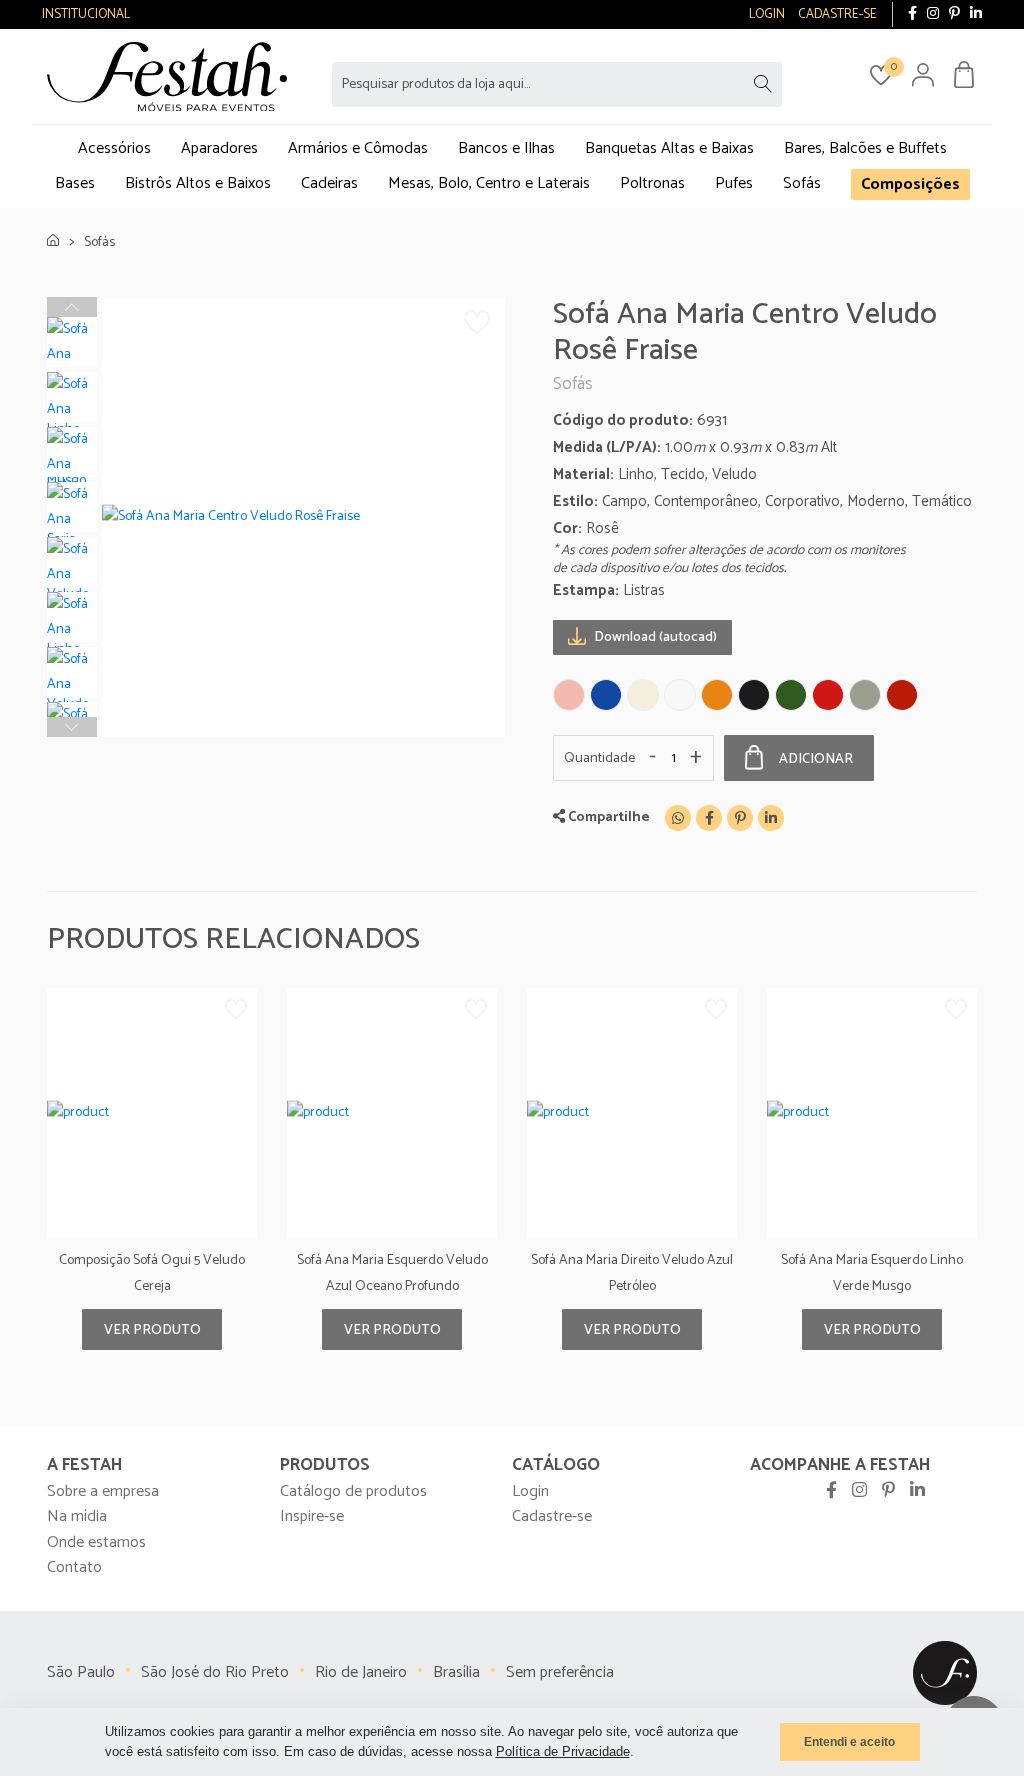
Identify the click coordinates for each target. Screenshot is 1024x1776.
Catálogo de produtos (353, 1491)
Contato (74, 1567)
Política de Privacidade (563, 1751)
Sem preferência (560, 1672)
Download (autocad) (654, 637)
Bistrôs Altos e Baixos (198, 183)
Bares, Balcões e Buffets (865, 148)
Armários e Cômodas (358, 148)
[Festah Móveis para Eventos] (945, 1672)
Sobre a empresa (103, 1491)
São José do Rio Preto (215, 1672)
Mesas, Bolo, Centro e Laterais (489, 183)
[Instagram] (933, 14)
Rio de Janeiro (361, 1672)
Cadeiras (329, 183)
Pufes (734, 183)
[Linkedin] (771, 818)
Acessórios (114, 148)
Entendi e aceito (849, 1742)
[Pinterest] (954, 14)
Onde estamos (96, 1542)
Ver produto (152, 1330)
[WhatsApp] (678, 818)
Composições (910, 184)
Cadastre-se (552, 1516)
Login (530, 1491)
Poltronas (652, 183)
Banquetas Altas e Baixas (669, 148)
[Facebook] (912, 14)
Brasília (456, 1672)
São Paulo (81, 1672)
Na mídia (77, 1516)
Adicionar (816, 759)
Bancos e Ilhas (506, 148)
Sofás (802, 183)
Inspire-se (312, 1516)
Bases (75, 183)
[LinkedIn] (976, 14)
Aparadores (219, 148)
